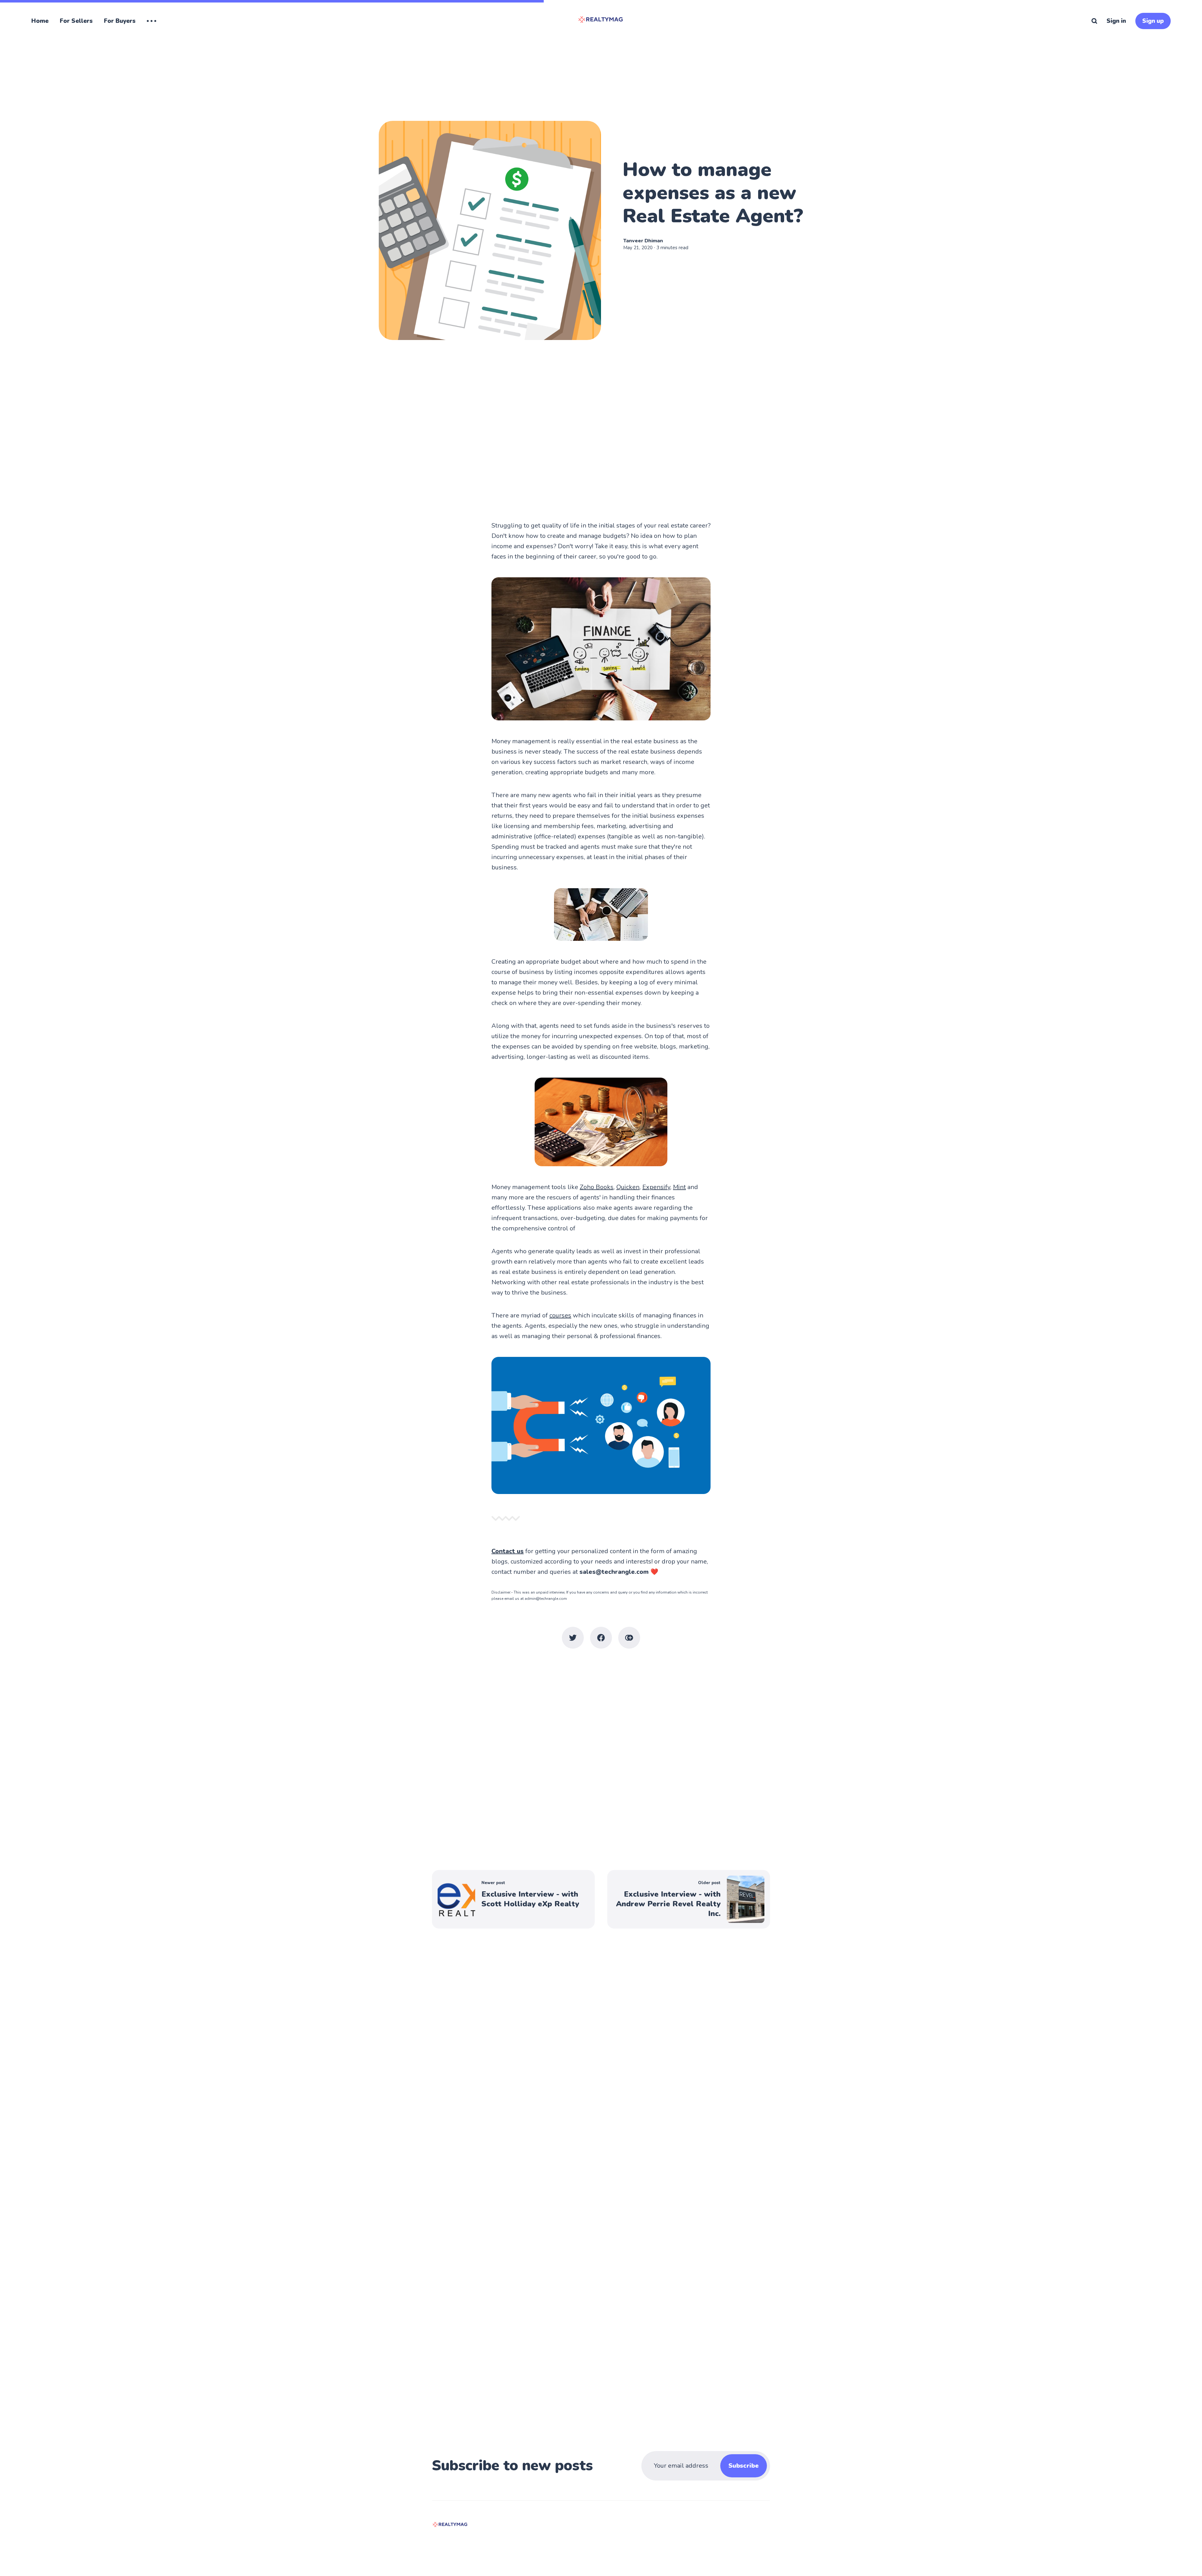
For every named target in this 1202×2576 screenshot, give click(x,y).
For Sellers (76, 21)
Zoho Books (597, 1187)
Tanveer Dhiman (643, 241)
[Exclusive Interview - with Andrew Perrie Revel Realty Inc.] (689, 1899)
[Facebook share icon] (601, 1638)
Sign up (1153, 21)
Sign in (1116, 21)
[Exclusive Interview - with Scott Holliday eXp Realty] (513, 1899)
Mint (679, 1187)
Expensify (656, 1187)
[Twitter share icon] (573, 1638)
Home (40, 21)
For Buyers (120, 21)
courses (560, 1315)
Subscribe (744, 2466)
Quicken (628, 1187)
